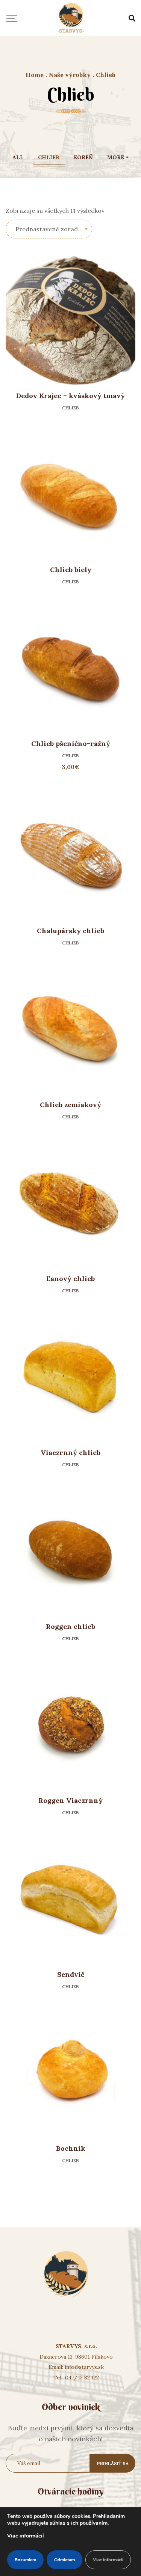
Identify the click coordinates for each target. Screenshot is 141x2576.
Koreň (83, 157)
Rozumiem (25, 2560)
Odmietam (64, 2560)
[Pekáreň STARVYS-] (71, 18)
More (116, 157)
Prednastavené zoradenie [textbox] (53, 229)
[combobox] (49, 229)
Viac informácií (26, 2536)
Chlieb (49, 157)
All (18, 157)
